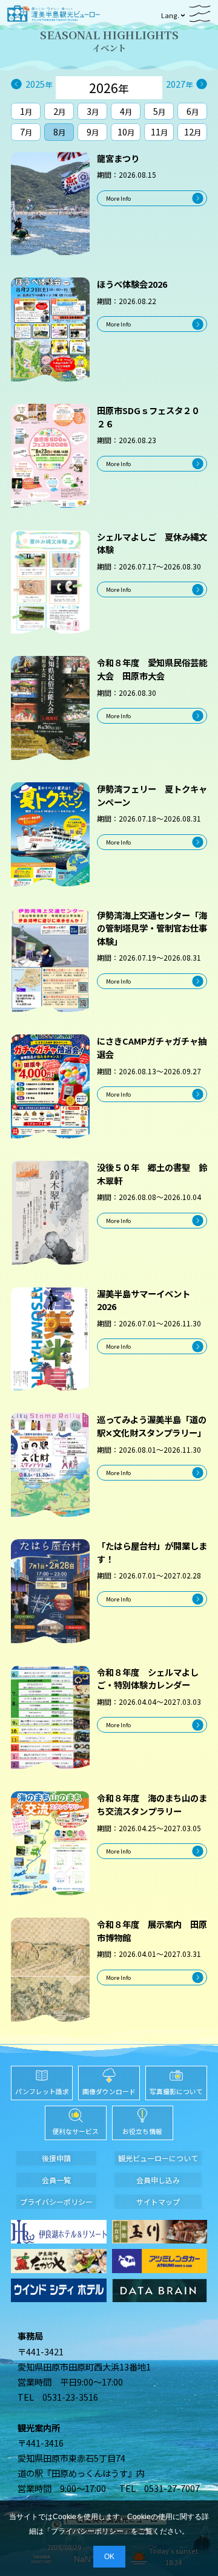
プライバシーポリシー (87, 2531)
